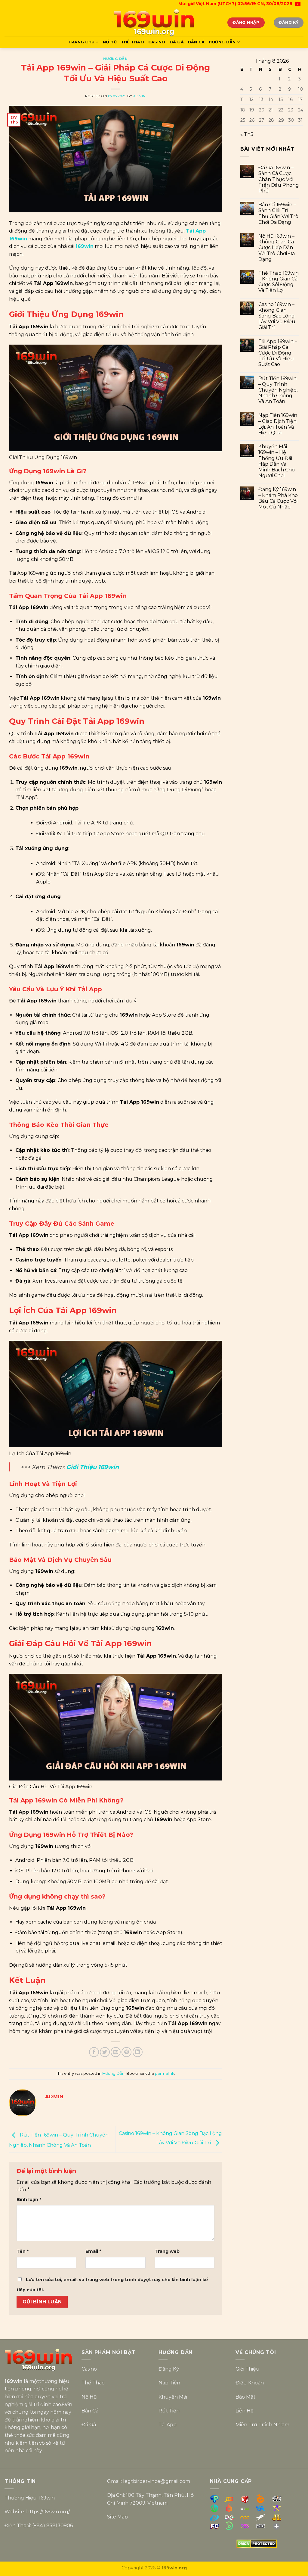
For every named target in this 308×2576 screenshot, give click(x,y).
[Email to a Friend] (116, 2052)
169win (85, 246)
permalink (165, 2073)
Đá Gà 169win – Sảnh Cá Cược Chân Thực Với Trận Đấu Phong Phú (279, 179)
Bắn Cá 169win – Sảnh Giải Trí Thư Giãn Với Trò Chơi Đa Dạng (278, 213)
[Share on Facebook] (94, 2052)
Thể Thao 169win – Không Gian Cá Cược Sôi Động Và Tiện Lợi (279, 282)
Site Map (117, 2517)
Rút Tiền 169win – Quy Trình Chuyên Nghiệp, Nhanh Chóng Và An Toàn (278, 390)
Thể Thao (132, 42)
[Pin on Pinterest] (126, 2052)
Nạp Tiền (169, 2383)
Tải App (168, 2425)
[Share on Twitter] (105, 2052)
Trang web (167, 2251)
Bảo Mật (245, 2397)
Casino (157, 42)
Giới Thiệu (248, 2369)
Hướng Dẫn (222, 42)
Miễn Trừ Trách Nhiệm (262, 2425)
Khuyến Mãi (173, 2397)
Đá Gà (177, 42)
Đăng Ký (169, 2369)
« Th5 (247, 134)
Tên (23, 2251)
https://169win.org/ (48, 2512)
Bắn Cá (196, 42)
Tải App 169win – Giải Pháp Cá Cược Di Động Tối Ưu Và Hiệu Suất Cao (278, 353)
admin (140, 96)
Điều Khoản (250, 2383)
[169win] (154, 23)
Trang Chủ (81, 42)
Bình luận (29, 2199)
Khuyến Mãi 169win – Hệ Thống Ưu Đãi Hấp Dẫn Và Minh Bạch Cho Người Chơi (277, 461)
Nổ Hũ (110, 42)
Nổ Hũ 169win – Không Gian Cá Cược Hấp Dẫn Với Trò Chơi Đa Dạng (277, 248)
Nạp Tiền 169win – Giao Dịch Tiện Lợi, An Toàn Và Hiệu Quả (278, 424)
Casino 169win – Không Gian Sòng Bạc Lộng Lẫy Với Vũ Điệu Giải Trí (277, 316)
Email (93, 2251)
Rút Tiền (169, 2411)
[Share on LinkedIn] (138, 2052)
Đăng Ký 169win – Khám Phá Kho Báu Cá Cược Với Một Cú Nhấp (278, 498)
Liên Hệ (245, 2411)
